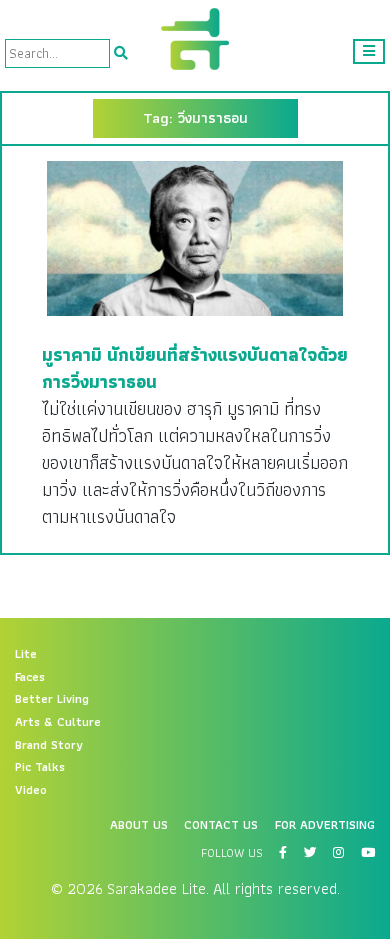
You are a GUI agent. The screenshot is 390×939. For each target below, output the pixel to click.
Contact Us (221, 825)
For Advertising (325, 825)
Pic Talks (40, 767)
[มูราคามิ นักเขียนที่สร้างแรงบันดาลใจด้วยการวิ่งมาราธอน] (195, 238)
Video (31, 790)
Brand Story (49, 745)
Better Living (52, 699)
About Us (139, 825)
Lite (26, 654)
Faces (30, 677)
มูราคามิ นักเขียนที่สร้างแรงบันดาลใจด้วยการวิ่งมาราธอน (195, 368)
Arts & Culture (58, 722)
